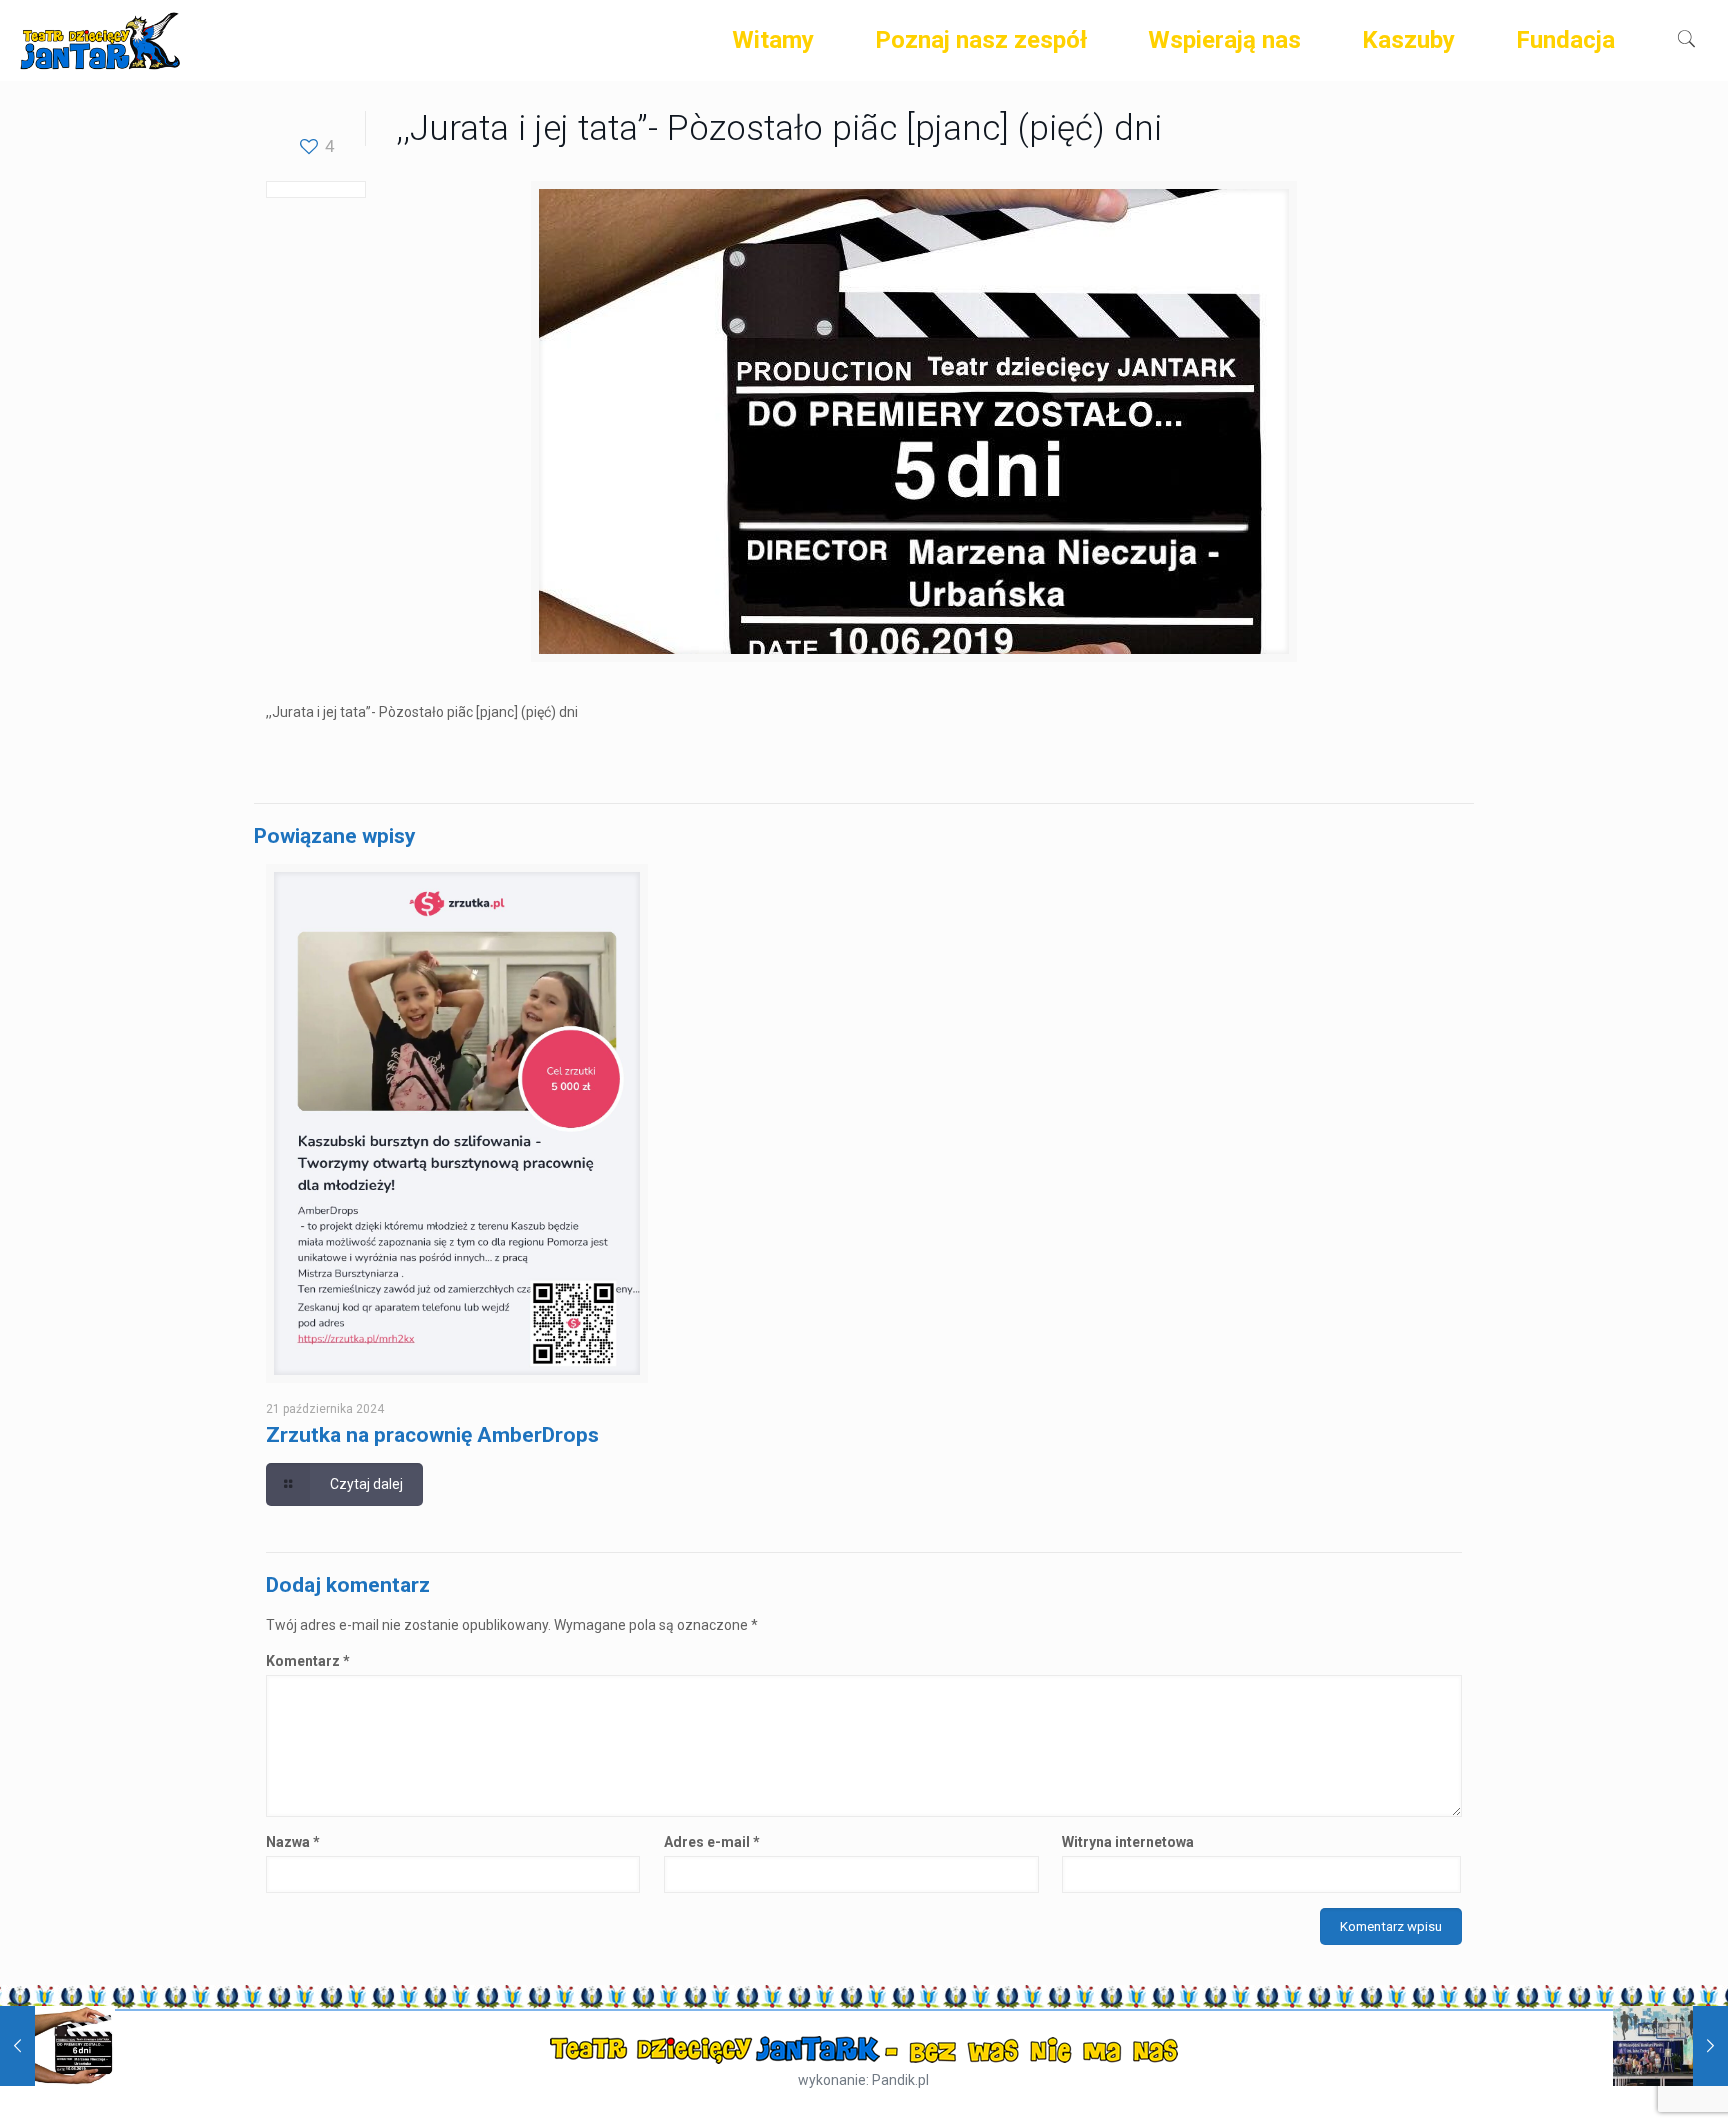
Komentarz (308, 1661)
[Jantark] (100, 40)
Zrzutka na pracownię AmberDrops (432, 1435)
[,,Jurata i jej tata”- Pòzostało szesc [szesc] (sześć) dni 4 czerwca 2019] (57, 2046)
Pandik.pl (900, 2080)
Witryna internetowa (1128, 1842)
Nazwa (293, 1842)
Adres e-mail (712, 1842)
